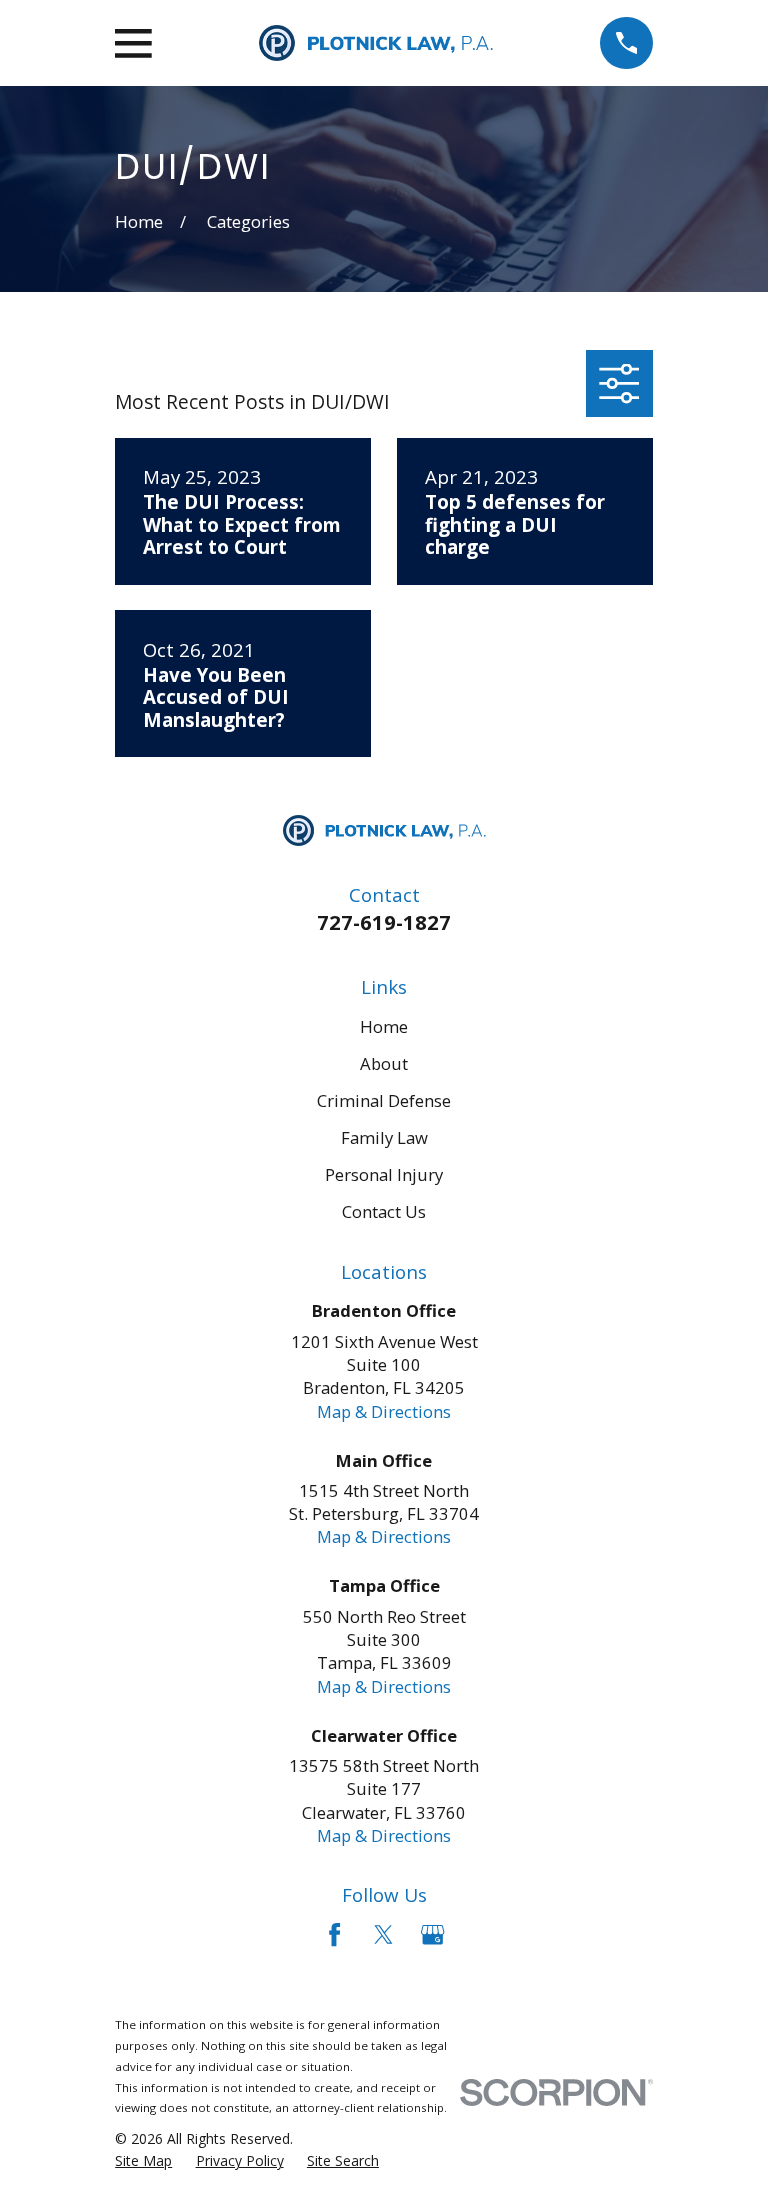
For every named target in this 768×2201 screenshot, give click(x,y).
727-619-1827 (384, 922)
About (384, 1063)
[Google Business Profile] (432, 1934)
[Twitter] (383, 1934)
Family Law (384, 1137)
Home (384, 1026)
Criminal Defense (384, 1100)
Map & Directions (384, 1411)
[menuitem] (143, 2160)
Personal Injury (384, 1174)
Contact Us (384, 1211)
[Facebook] (334, 1934)
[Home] (376, 43)
